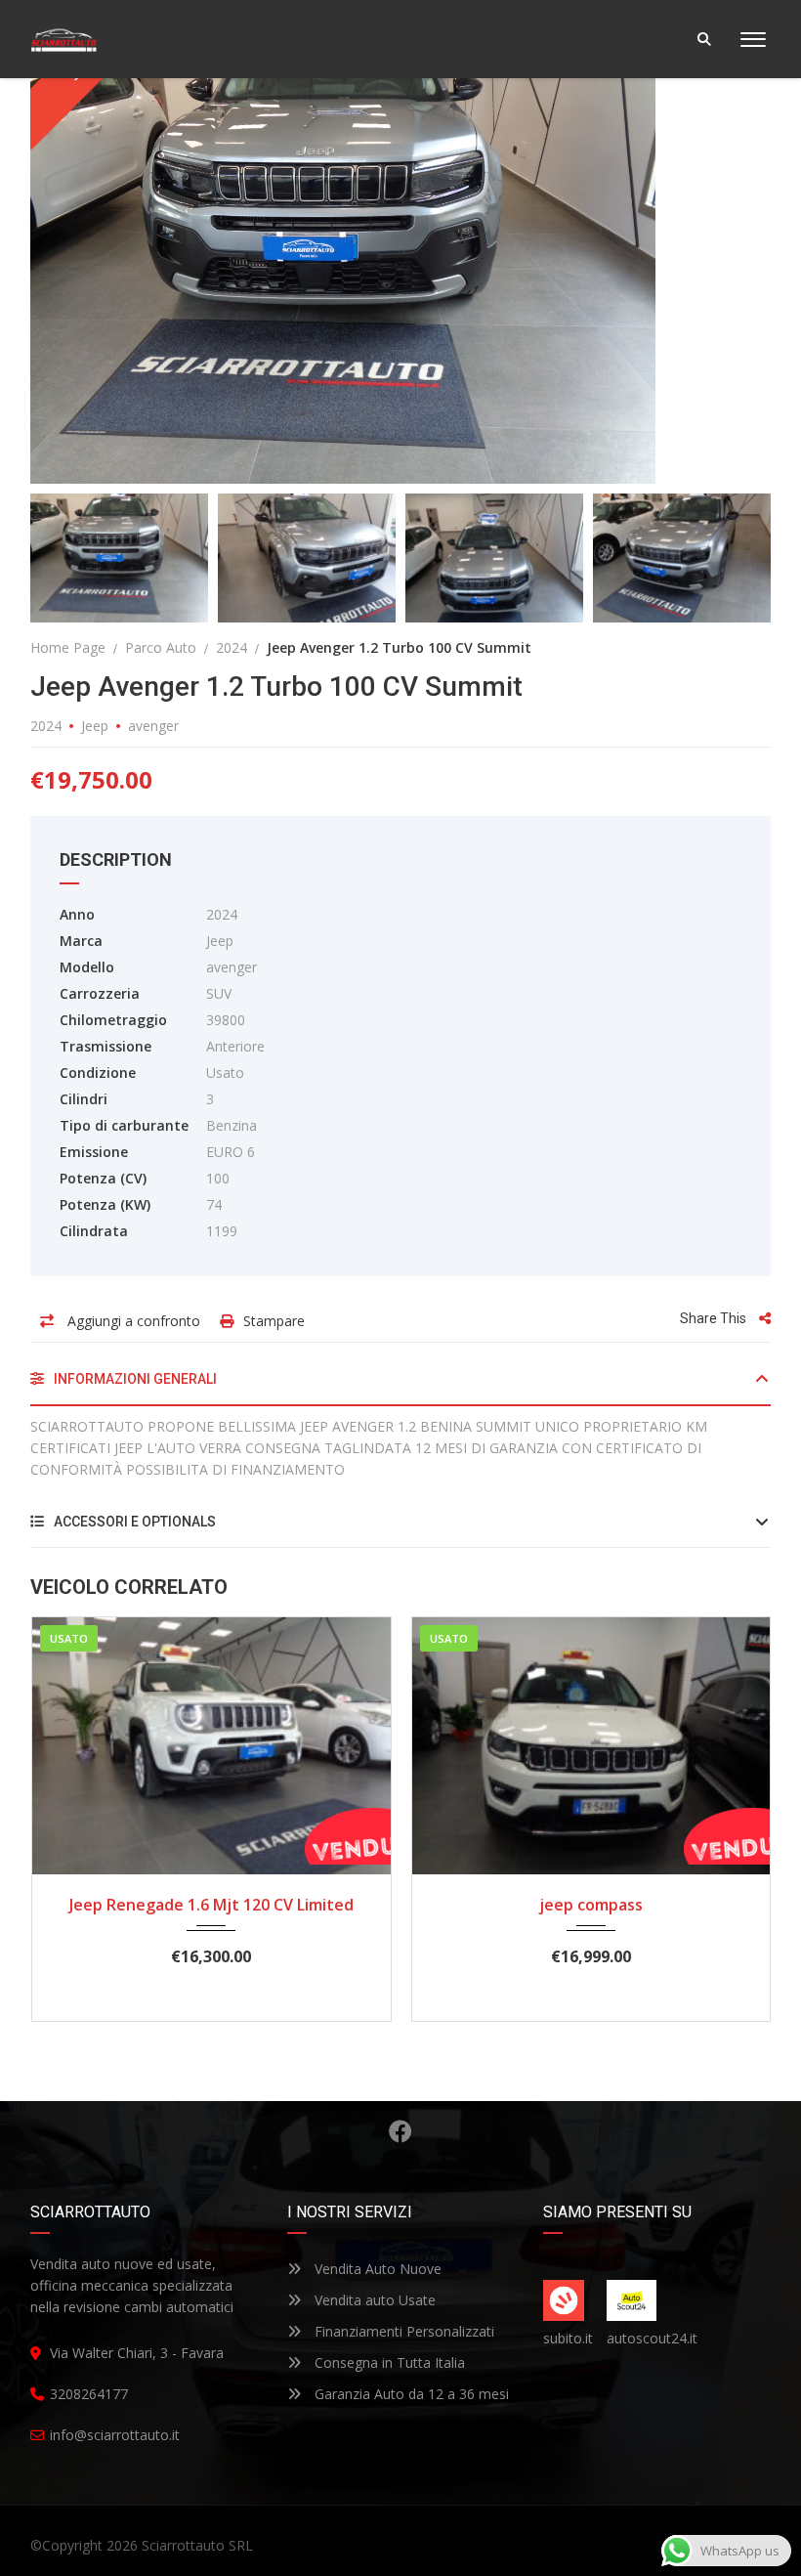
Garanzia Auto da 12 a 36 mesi (410, 2394)
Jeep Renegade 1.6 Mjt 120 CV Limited (211, 1905)
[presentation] (67, 1815)
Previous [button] (82, 249)
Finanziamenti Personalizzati (402, 2331)
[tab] (400, 1387)
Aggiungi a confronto (132, 1321)
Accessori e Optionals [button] (133, 1522)
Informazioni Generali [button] (134, 1379)
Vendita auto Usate (373, 2300)
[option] (400, 249)
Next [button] (719, 249)
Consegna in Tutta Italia (388, 2362)
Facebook (400, 2131)
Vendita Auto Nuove (376, 2269)
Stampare (274, 1321)
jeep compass (591, 1905)
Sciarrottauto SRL (197, 2545)
